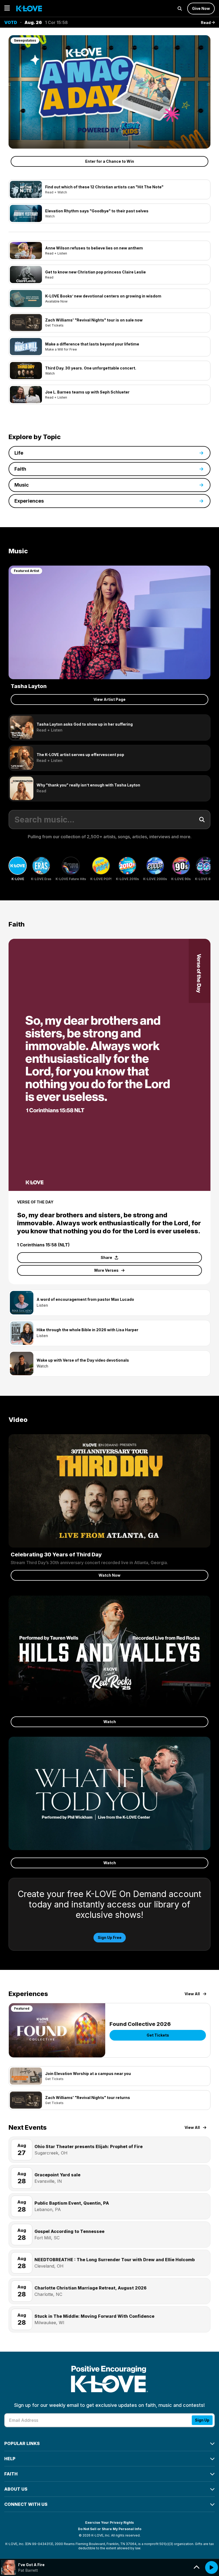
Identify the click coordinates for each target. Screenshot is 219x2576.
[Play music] (212, 2567)
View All (192, 1994)
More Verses (106, 1270)
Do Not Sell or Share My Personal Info (110, 2529)
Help (10, 2459)
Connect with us (26, 2504)
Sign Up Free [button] (110, 1937)
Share (106, 1257)
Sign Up (202, 2420)
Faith (11, 2474)
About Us (16, 2489)
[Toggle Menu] (7, 8)
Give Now (201, 8)
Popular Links (22, 2443)
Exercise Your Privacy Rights (109, 2523)
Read (206, 23)
